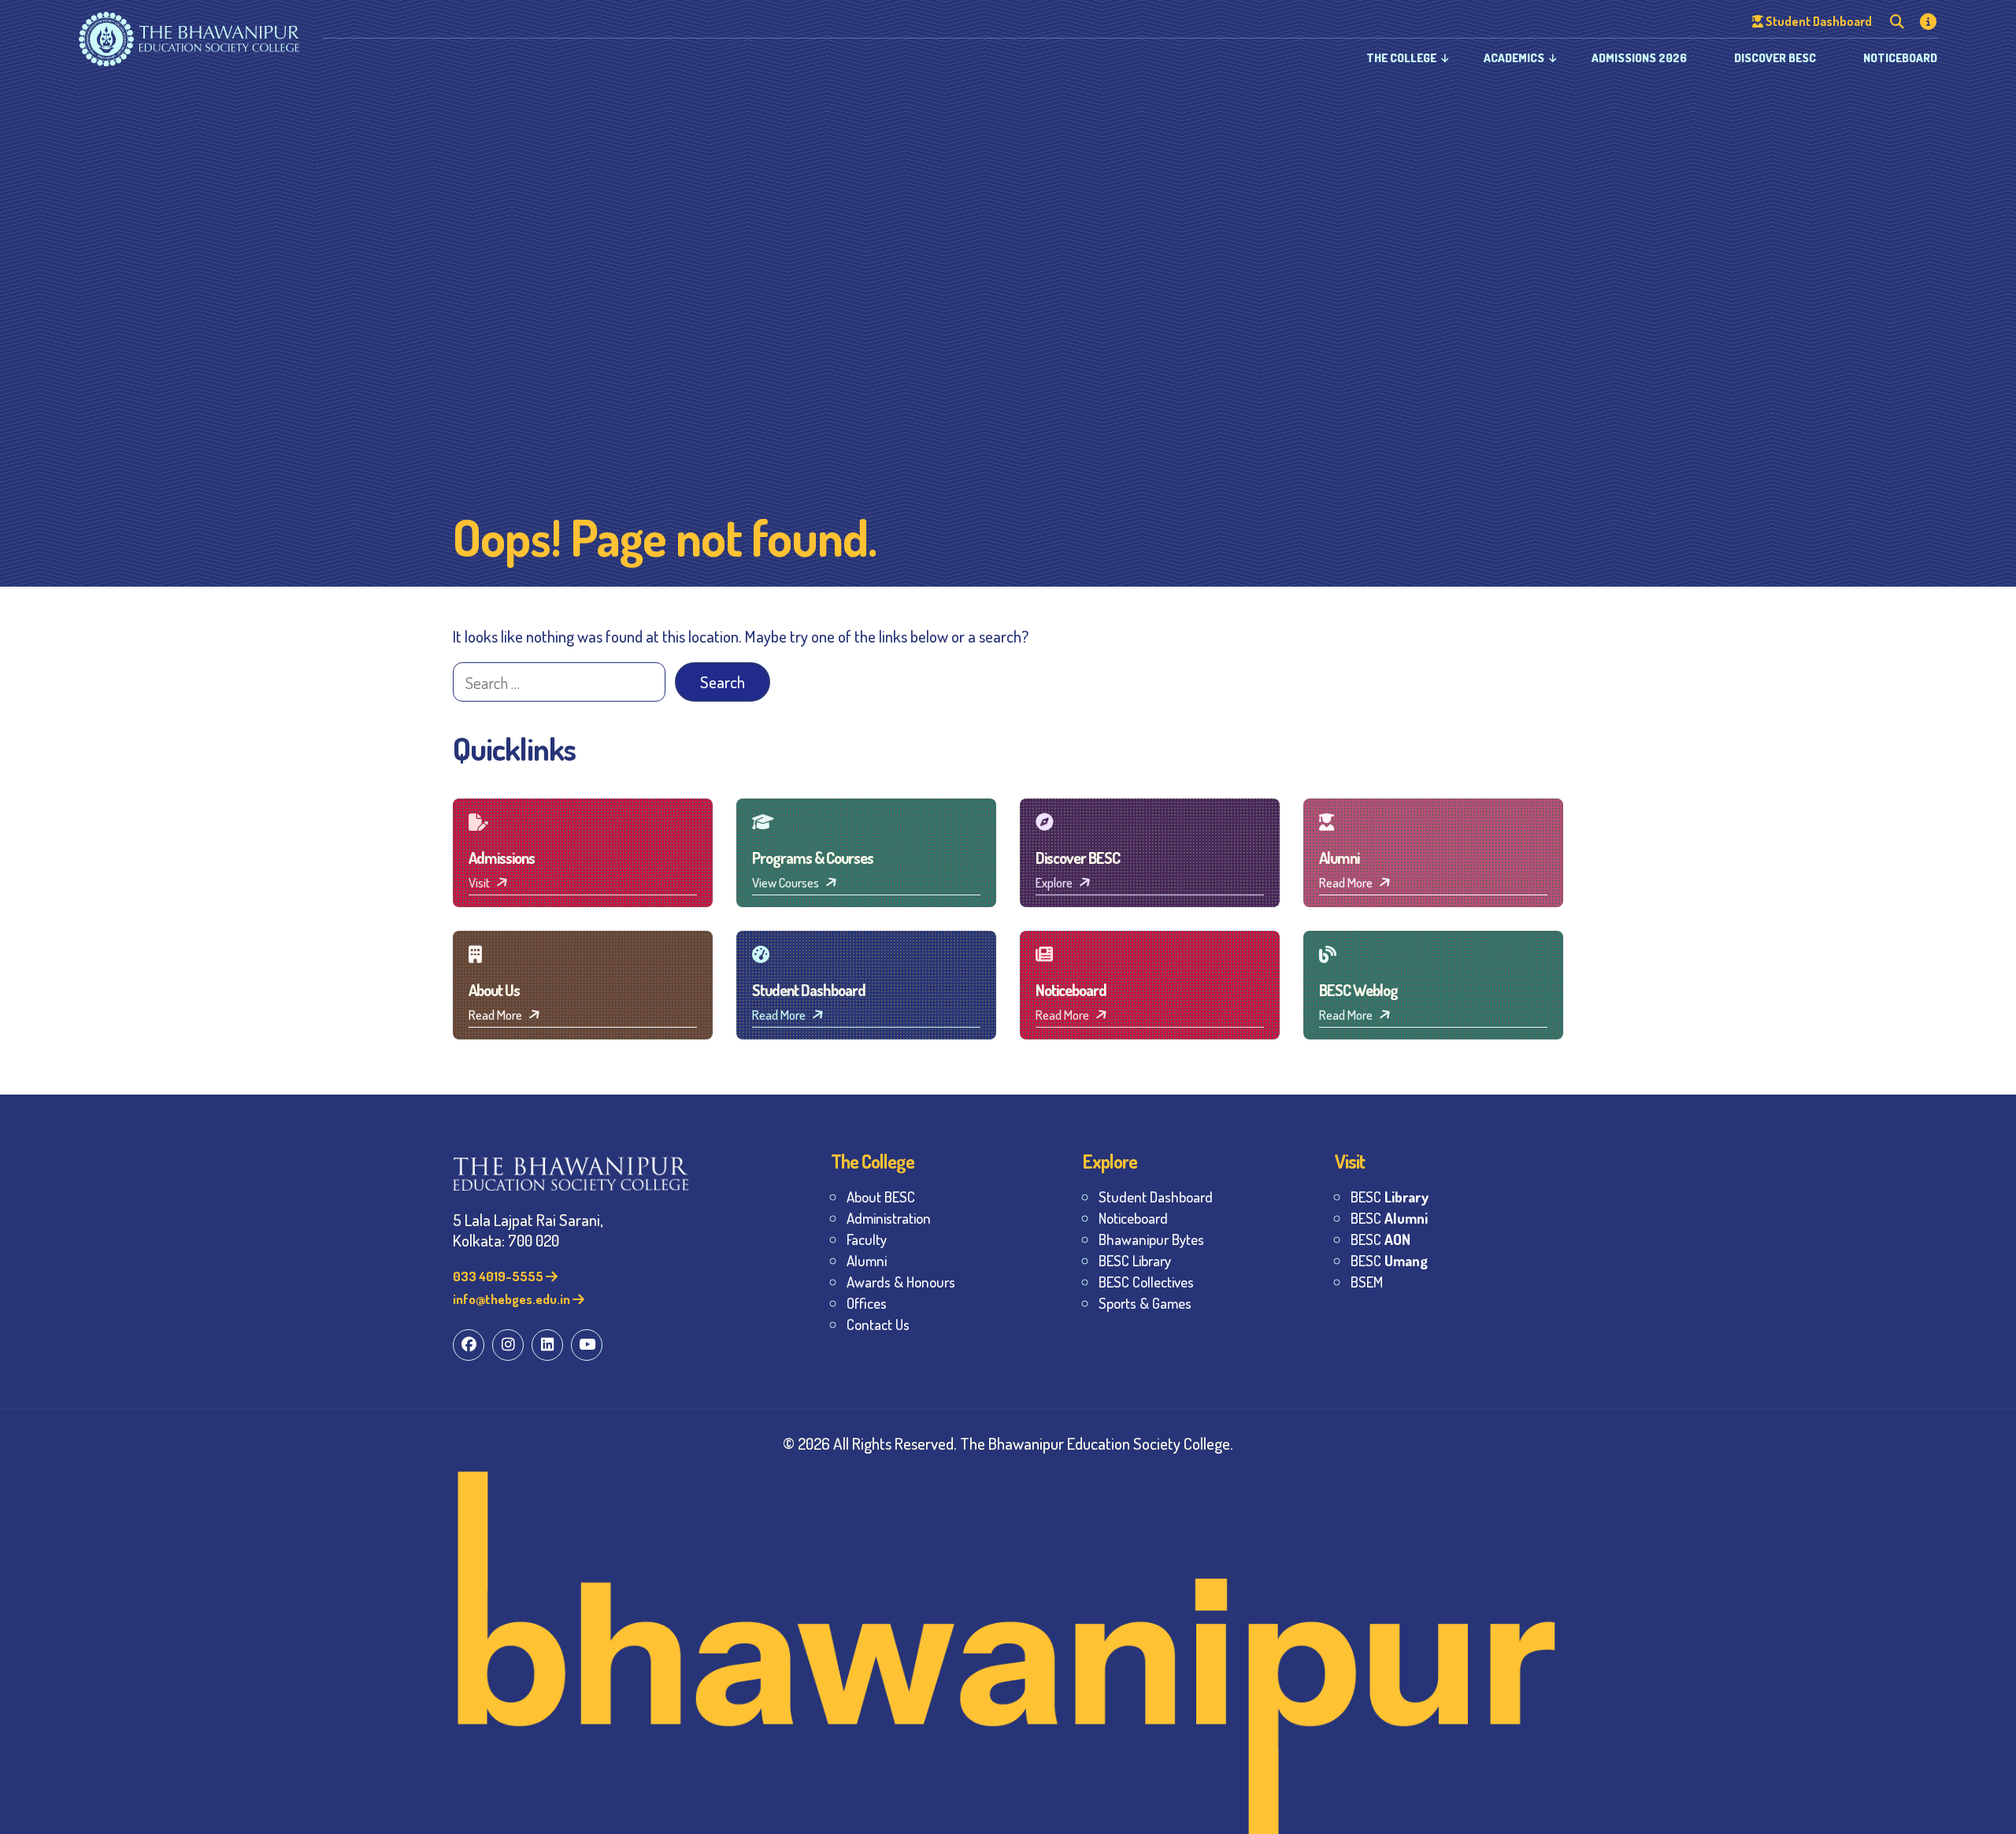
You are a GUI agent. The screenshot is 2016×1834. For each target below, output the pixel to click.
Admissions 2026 (1639, 58)
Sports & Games (1145, 1303)
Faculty (867, 1239)
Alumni (867, 1260)
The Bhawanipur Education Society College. (1097, 1443)
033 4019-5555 (499, 1276)
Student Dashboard (1156, 1197)
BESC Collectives (1146, 1282)
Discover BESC (1775, 58)
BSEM (1367, 1282)
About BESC (881, 1197)
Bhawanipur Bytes (1151, 1239)
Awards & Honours (901, 1282)
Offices (867, 1303)
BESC (1390, 1197)
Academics (1514, 58)
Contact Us (878, 1324)
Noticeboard (1900, 58)
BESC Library (1135, 1260)
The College (1401, 58)
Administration (889, 1218)
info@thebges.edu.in (513, 1299)
